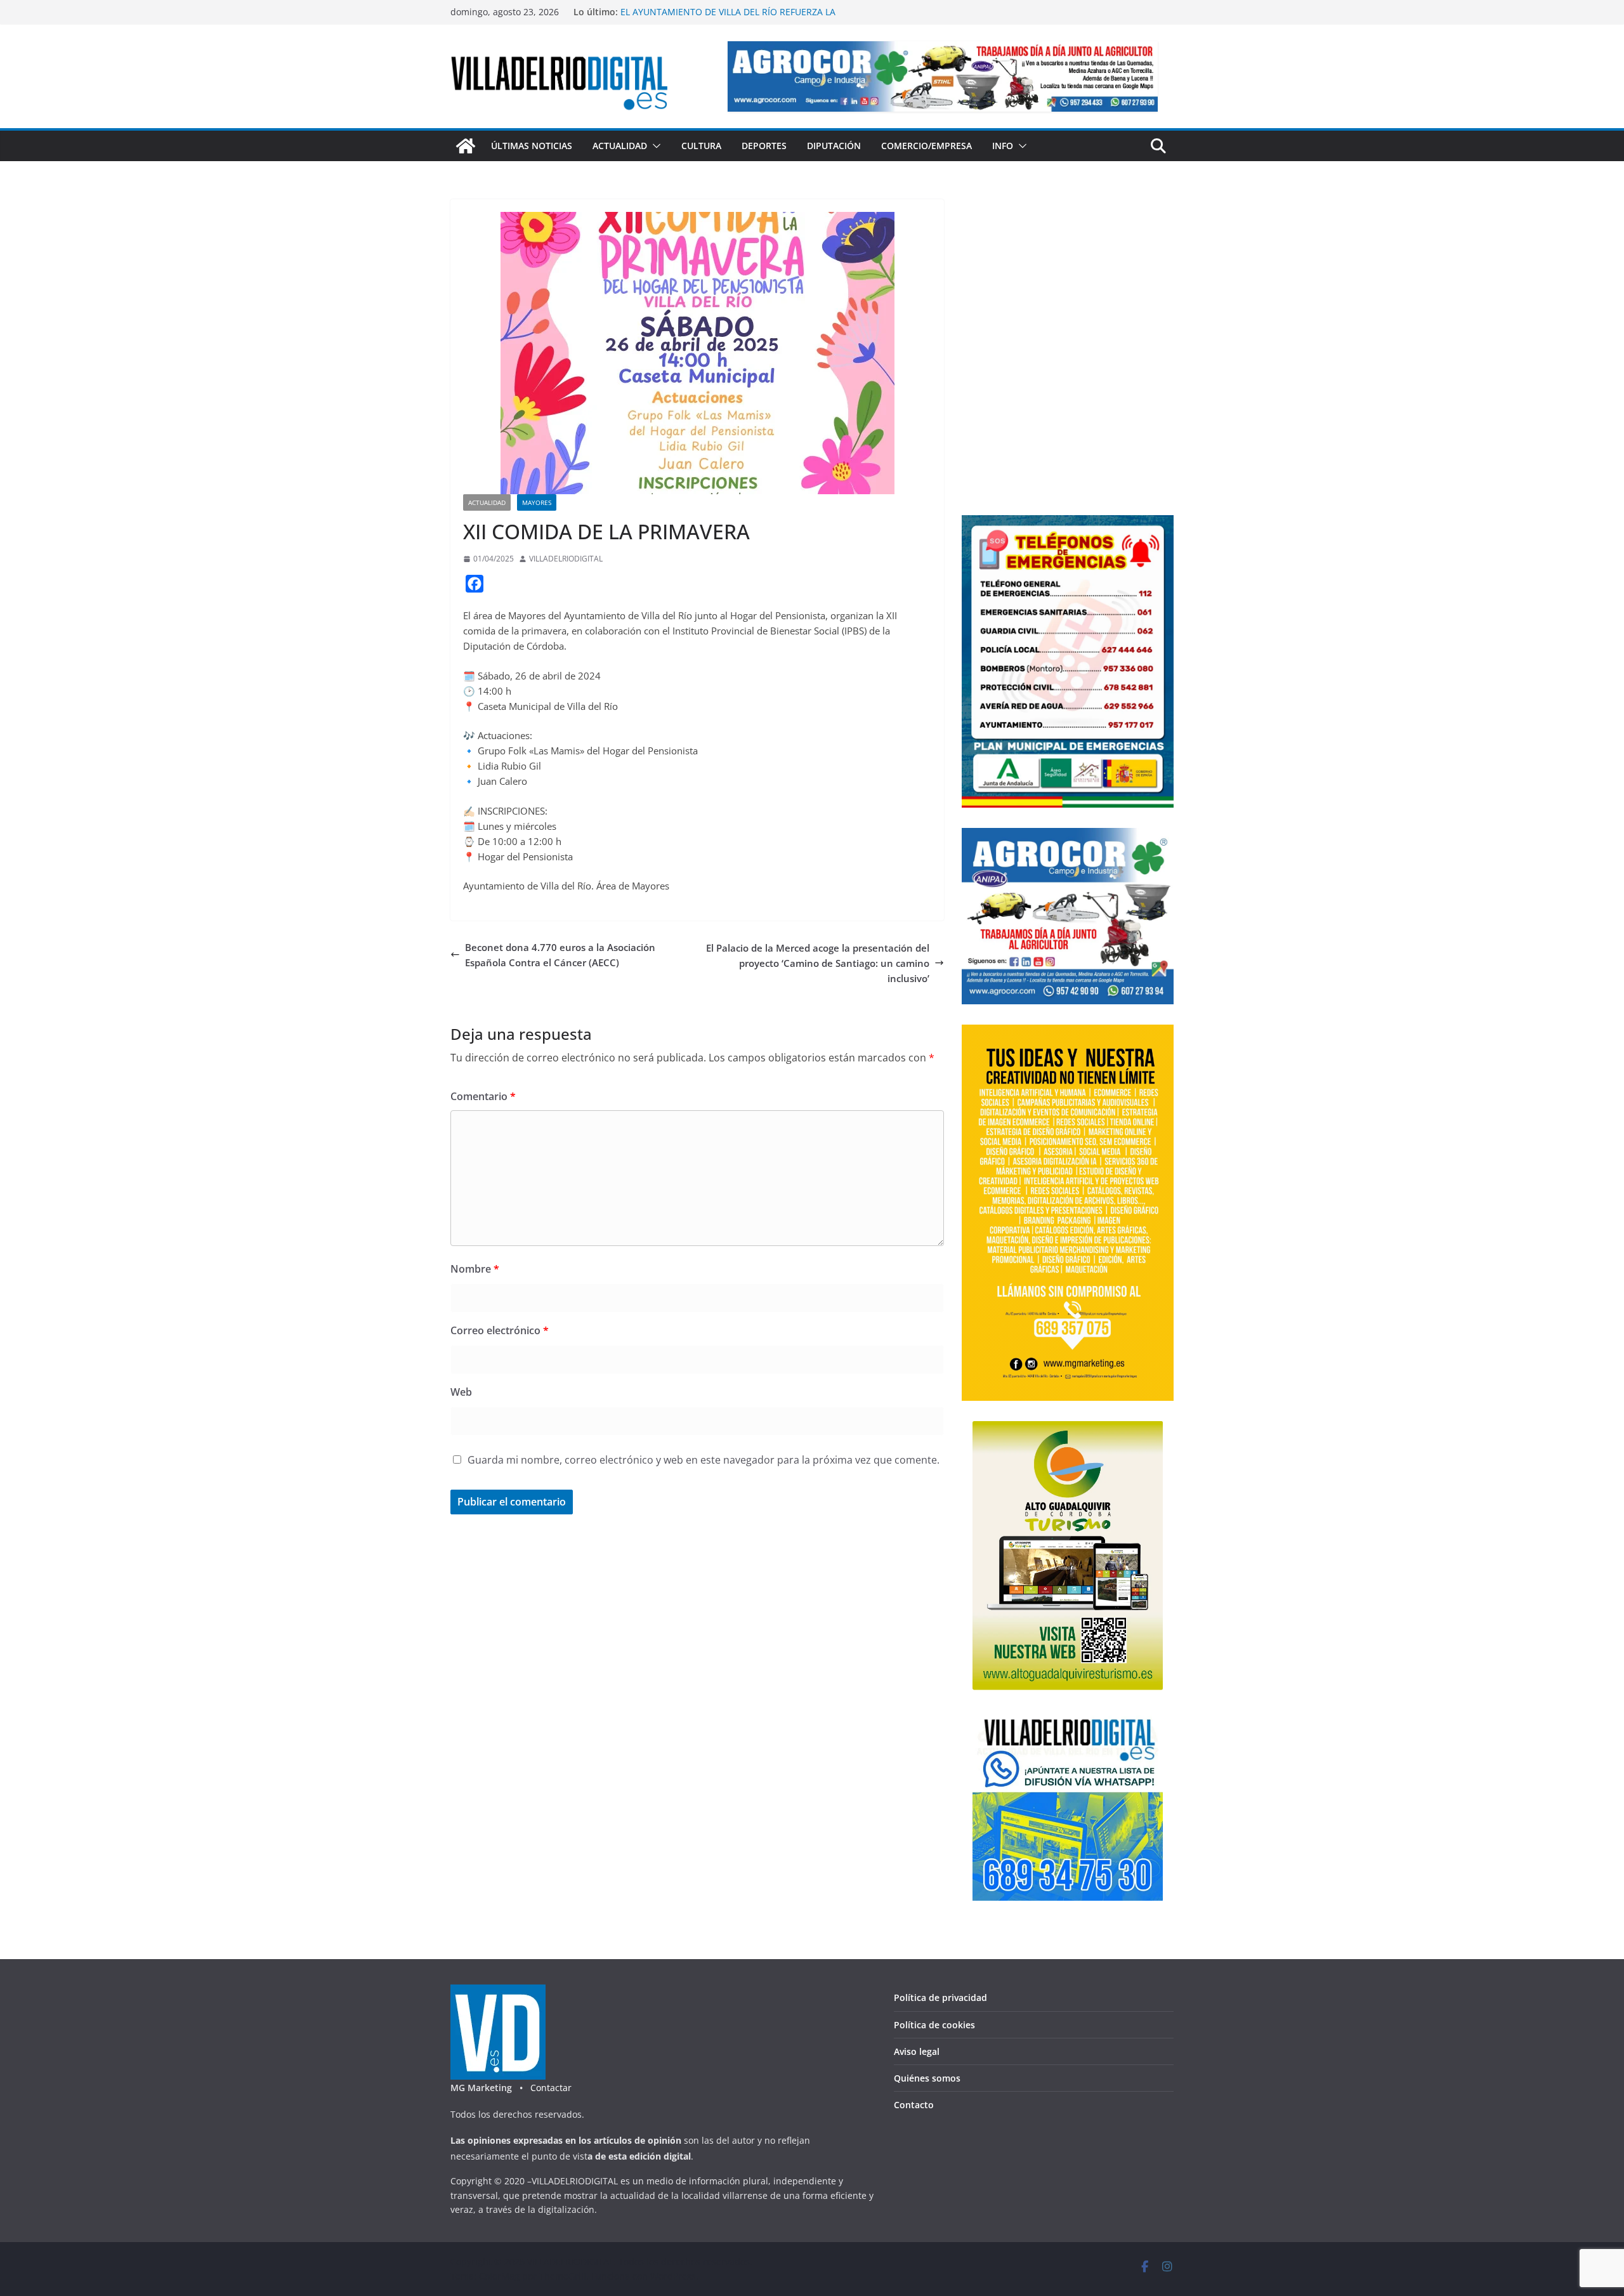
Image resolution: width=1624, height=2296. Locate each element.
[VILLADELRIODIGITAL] (466, 146)
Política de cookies (934, 2025)
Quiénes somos (927, 2078)
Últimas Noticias (532, 146)
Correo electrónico (500, 1330)
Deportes (764, 146)
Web (461, 1392)
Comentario (483, 1096)
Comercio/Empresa (927, 146)
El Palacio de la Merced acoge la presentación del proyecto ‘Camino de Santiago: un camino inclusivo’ (818, 963)
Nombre (475, 1269)
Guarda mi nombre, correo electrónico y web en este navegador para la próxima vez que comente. (704, 1460)
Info (1003, 146)
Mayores (537, 502)
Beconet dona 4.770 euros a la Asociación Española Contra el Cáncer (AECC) (560, 955)
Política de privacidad (940, 1998)
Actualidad (620, 146)
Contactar (551, 2088)
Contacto (914, 2105)
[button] (654, 146)
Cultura (701, 146)
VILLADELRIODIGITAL (566, 559)
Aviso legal (917, 2051)
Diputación (834, 146)
